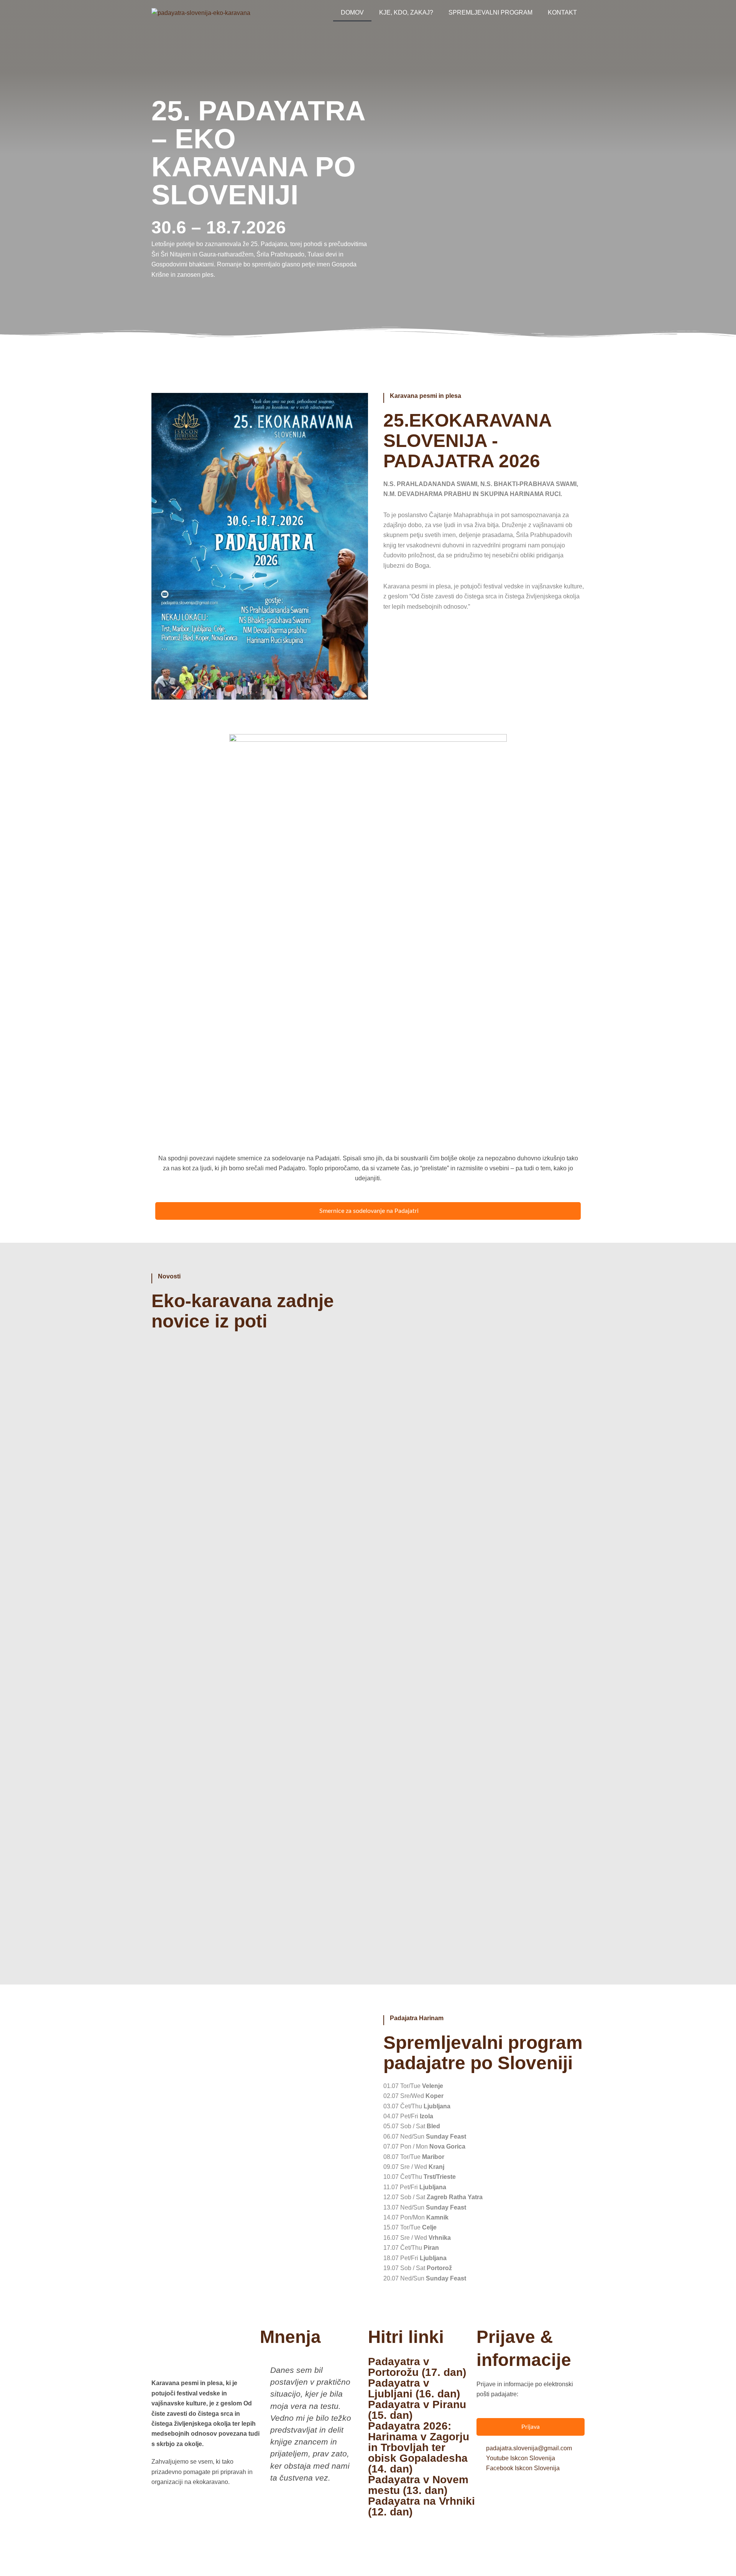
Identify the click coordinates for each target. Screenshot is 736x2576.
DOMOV (352, 12)
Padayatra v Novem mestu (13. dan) (418, 2485)
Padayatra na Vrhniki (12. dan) (421, 2506)
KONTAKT (562, 12)
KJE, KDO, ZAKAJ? (406, 12)
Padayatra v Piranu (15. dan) (417, 2410)
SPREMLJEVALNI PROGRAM (490, 12)
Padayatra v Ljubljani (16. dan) (414, 2388)
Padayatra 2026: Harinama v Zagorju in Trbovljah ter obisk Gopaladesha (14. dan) (419, 2447)
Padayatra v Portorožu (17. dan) (417, 2367)
